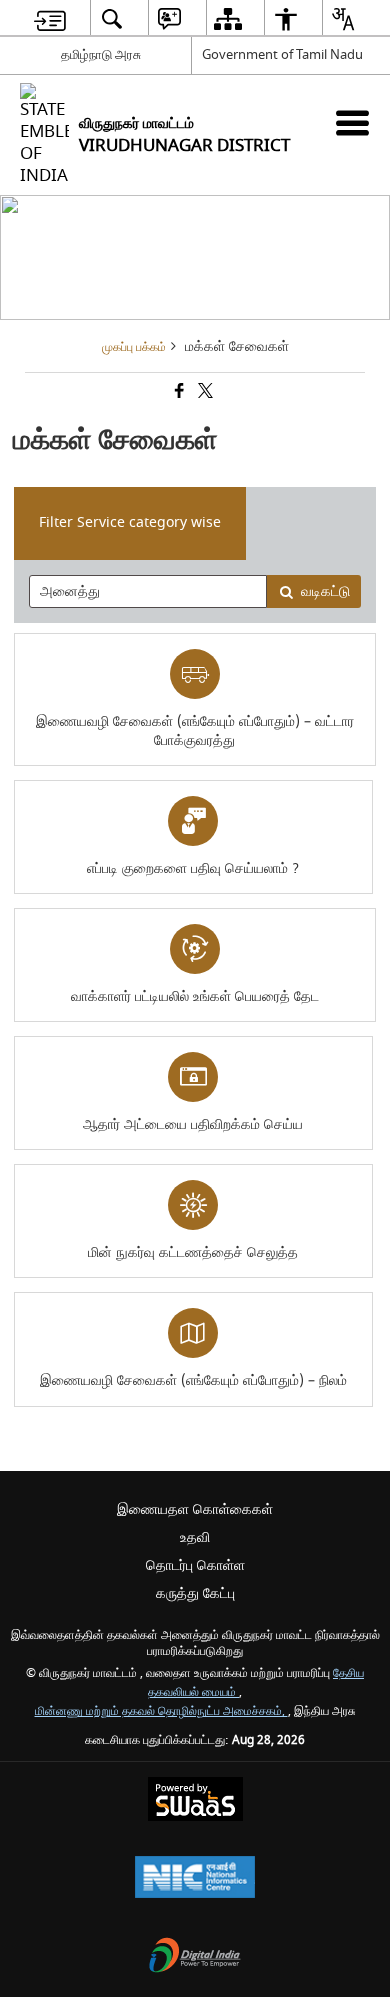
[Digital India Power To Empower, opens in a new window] (195, 1957)
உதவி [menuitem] (195, 1537)
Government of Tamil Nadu (282, 54)
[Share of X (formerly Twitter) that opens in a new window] (204, 392)
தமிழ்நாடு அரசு (101, 54)
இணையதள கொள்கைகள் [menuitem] (195, 1509)
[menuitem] (50, 18)
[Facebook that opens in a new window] (178, 392)
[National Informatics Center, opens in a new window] (195, 1879)
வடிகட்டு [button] (325, 591)
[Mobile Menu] (352, 122)
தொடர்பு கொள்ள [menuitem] (195, 1565)
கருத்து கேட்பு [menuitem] (195, 1593)
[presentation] (148, 591)
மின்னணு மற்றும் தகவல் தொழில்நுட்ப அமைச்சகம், (161, 1711)
